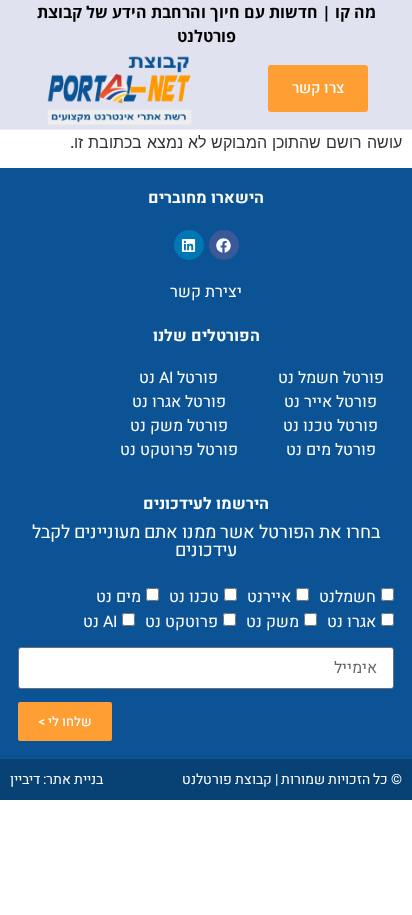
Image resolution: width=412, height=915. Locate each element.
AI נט (100, 622)
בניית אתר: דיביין (56, 779)
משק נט (272, 622)
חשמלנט (347, 596)
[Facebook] (224, 245)
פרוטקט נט (181, 622)
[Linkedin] (189, 245)
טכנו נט (194, 596)
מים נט (118, 596)
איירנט (269, 596)
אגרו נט (351, 622)
